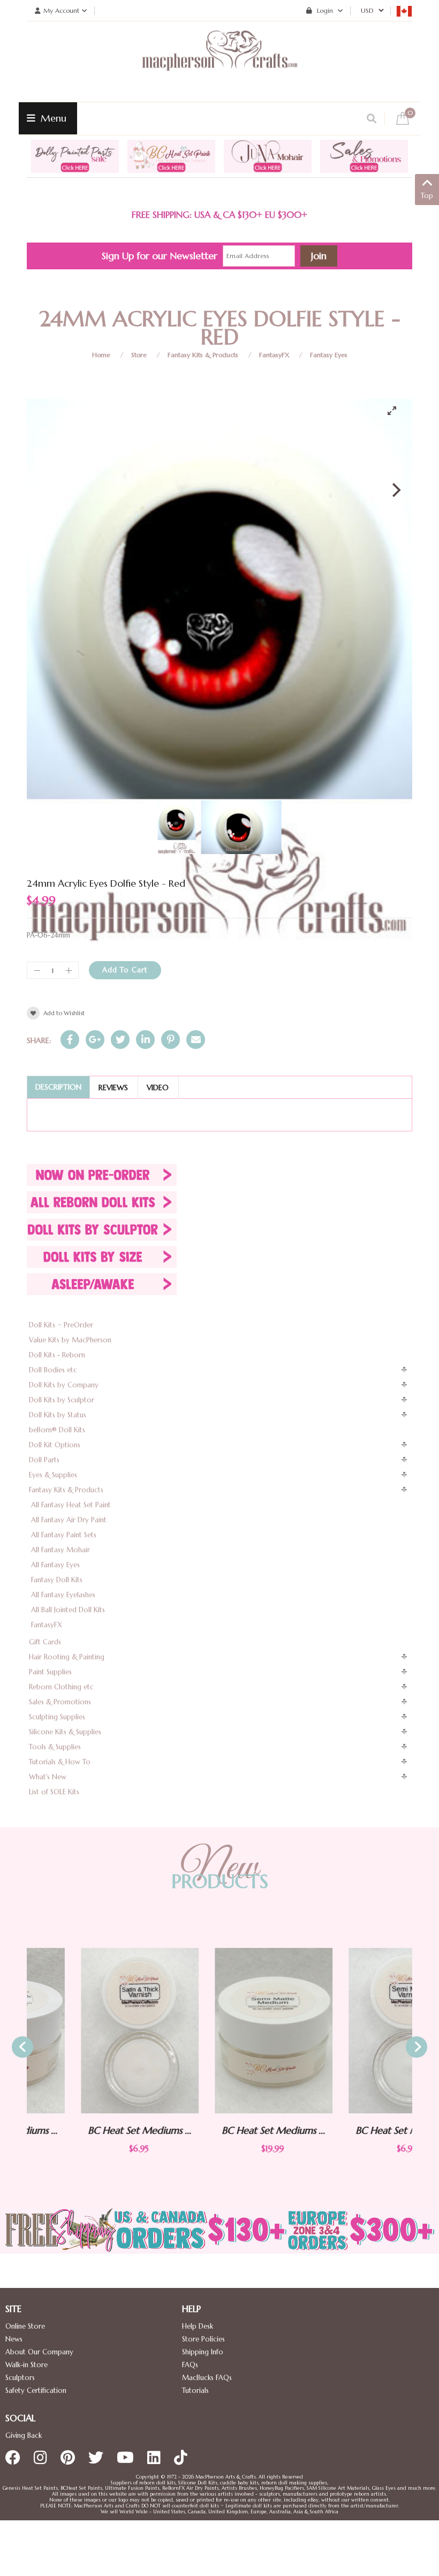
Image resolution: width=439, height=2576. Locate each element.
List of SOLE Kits (54, 1792)
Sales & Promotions (60, 1702)
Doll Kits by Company (64, 1385)
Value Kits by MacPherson (70, 1340)
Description (58, 1087)
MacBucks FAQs (207, 2378)
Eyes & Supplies (53, 1475)
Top (427, 196)
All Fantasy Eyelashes (63, 1595)
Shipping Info (203, 2352)
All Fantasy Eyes (55, 1565)
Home (101, 355)
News (14, 2339)
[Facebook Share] (70, 1040)
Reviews (113, 1087)
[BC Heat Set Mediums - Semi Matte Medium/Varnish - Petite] (353, 2031)
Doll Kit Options (55, 1445)
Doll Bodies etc (53, 1370)
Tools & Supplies (55, 1747)
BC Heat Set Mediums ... (86, 2130)
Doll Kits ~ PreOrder (61, 1325)
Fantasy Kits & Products (203, 355)
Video (158, 1087)
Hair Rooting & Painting (67, 1657)
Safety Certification (36, 2390)
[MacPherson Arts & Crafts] (219, 62)
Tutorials (195, 2390)
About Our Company (39, 2352)
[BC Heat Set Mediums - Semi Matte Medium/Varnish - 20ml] (219, 2031)
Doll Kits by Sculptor (62, 1400)
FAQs (190, 2365)
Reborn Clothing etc (61, 1687)
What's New (48, 1777)
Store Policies (203, 2339)
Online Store (25, 2326)
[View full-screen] (396, 411)
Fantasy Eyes (329, 355)
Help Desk (198, 2326)
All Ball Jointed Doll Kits (68, 1610)
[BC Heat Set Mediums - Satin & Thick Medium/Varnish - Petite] (86, 2031)
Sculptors (20, 2378)
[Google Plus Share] (95, 1040)
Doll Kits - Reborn (57, 1355)
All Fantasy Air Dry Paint (69, 1520)
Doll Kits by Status (58, 1415)
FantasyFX (274, 355)
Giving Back (24, 2435)
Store (139, 355)
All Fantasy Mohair (60, 1550)
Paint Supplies (50, 1672)
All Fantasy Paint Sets (64, 1535)
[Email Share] (196, 1040)
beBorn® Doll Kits (57, 1430)
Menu (52, 118)
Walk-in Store (27, 2365)
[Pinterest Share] (171, 1040)
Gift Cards (45, 1642)
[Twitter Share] (120, 1040)
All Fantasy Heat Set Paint (71, 1505)
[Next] (395, 490)
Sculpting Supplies (57, 1717)
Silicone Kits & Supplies (65, 1732)
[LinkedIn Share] (145, 1040)
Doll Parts (44, 1460)
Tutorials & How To (60, 1762)
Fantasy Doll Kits (57, 1580)
